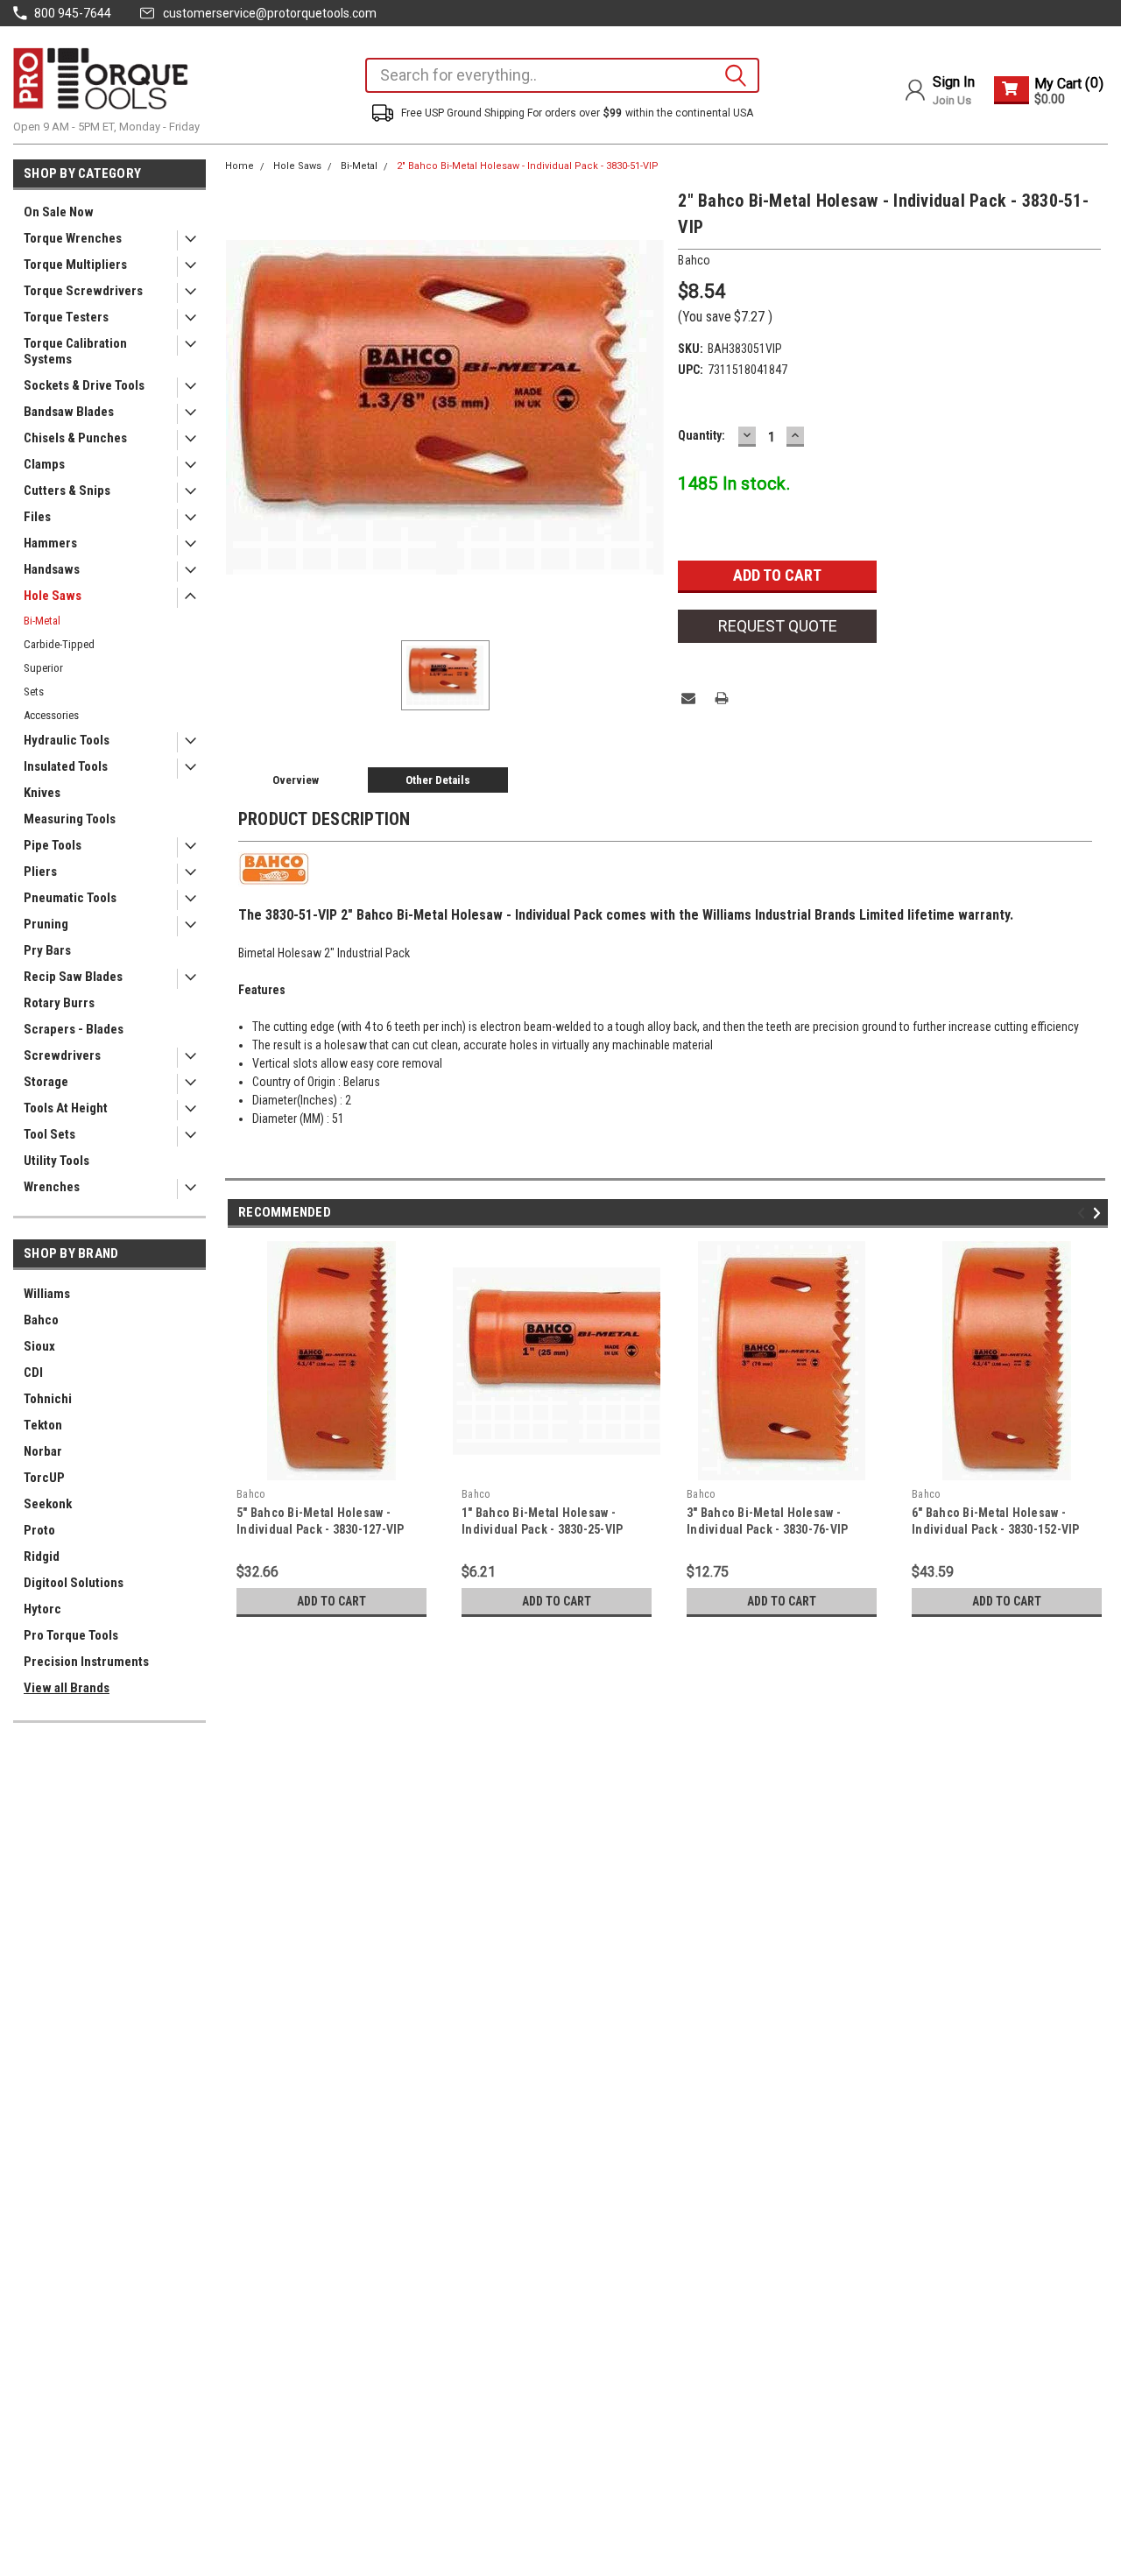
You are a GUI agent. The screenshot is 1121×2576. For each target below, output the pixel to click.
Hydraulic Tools (67, 740)
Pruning (46, 924)
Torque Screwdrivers (83, 291)
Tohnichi (48, 1399)
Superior (43, 668)
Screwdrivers (62, 1055)
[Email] (688, 698)
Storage (46, 1082)
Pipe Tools (53, 845)
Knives (42, 793)
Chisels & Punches (75, 438)
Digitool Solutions (74, 1583)
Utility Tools (56, 1161)
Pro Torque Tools (71, 1635)
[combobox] (562, 75)
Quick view (557, 1467)
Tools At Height (66, 1108)
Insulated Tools (66, 766)
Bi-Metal (42, 621)
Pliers (40, 872)
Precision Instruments (86, 1662)
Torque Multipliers (75, 265)
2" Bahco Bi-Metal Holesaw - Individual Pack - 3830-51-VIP (528, 166)
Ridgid (42, 1556)
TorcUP (44, 1478)
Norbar (43, 1451)
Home (240, 166)
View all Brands (67, 1688)
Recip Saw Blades (73, 977)
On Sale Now (59, 212)
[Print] (722, 698)
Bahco (41, 1320)
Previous (1084, 1214)
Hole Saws (53, 596)
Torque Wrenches (73, 238)
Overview (296, 780)
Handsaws (52, 569)
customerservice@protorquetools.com (270, 13)
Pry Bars (47, 950)
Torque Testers (66, 317)
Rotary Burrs (59, 1003)
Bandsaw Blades (69, 412)
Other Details (438, 780)
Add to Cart (331, 1601)
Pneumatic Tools (70, 898)
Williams (47, 1294)
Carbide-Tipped (59, 644)
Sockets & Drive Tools (84, 385)
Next (1100, 1214)
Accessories (51, 715)
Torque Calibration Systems (75, 351)
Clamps (44, 464)
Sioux (39, 1346)
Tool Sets (49, 1134)
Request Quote (778, 626)
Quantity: (702, 435)
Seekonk (48, 1504)
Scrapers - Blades (74, 1029)
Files (37, 517)
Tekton (43, 1425)
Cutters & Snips (67, 490)
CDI (33, 1373)
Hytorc (42, 1609)
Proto (39, 1530)
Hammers (50, 543)
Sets (34, 692)
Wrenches (52, 1187)
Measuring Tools (70, 819)
